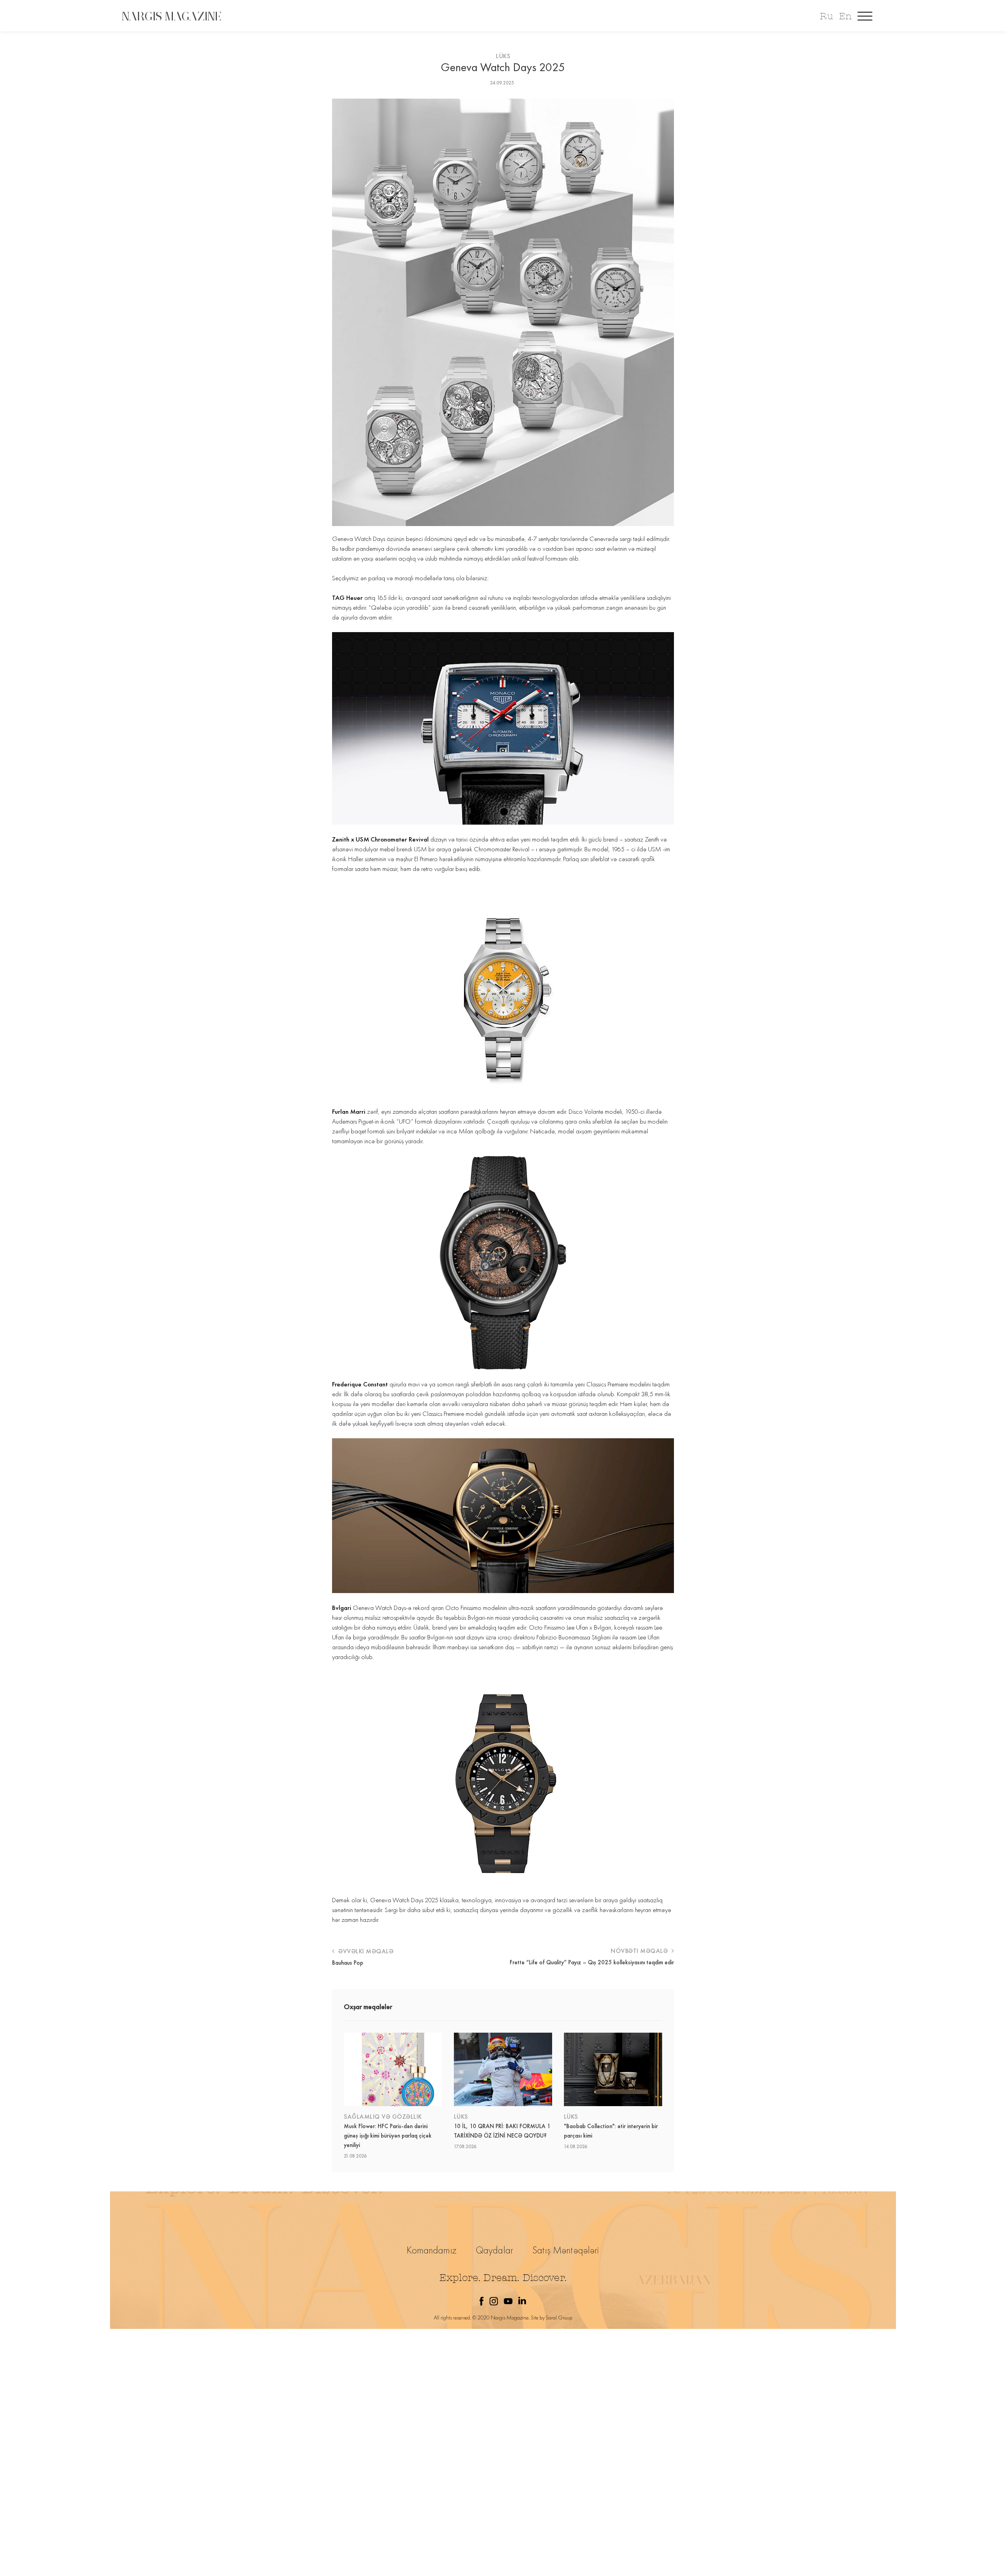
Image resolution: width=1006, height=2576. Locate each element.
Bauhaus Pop (348, 1963)
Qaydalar (495, 2250)
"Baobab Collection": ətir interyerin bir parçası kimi (611, 2131)
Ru (826, 16)
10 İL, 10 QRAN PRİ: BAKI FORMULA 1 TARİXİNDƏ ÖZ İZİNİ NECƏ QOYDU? (502, 2131)
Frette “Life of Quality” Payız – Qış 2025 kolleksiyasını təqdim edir (592, 1962)
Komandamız (432, 2250)
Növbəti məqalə (640, 1951)
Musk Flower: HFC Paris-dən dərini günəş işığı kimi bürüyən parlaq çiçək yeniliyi (388, 2136)
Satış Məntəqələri (566, 2250)
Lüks (503, 56)
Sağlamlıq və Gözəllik (383, 2117)
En (845, 16)
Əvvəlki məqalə (365, 1951)
